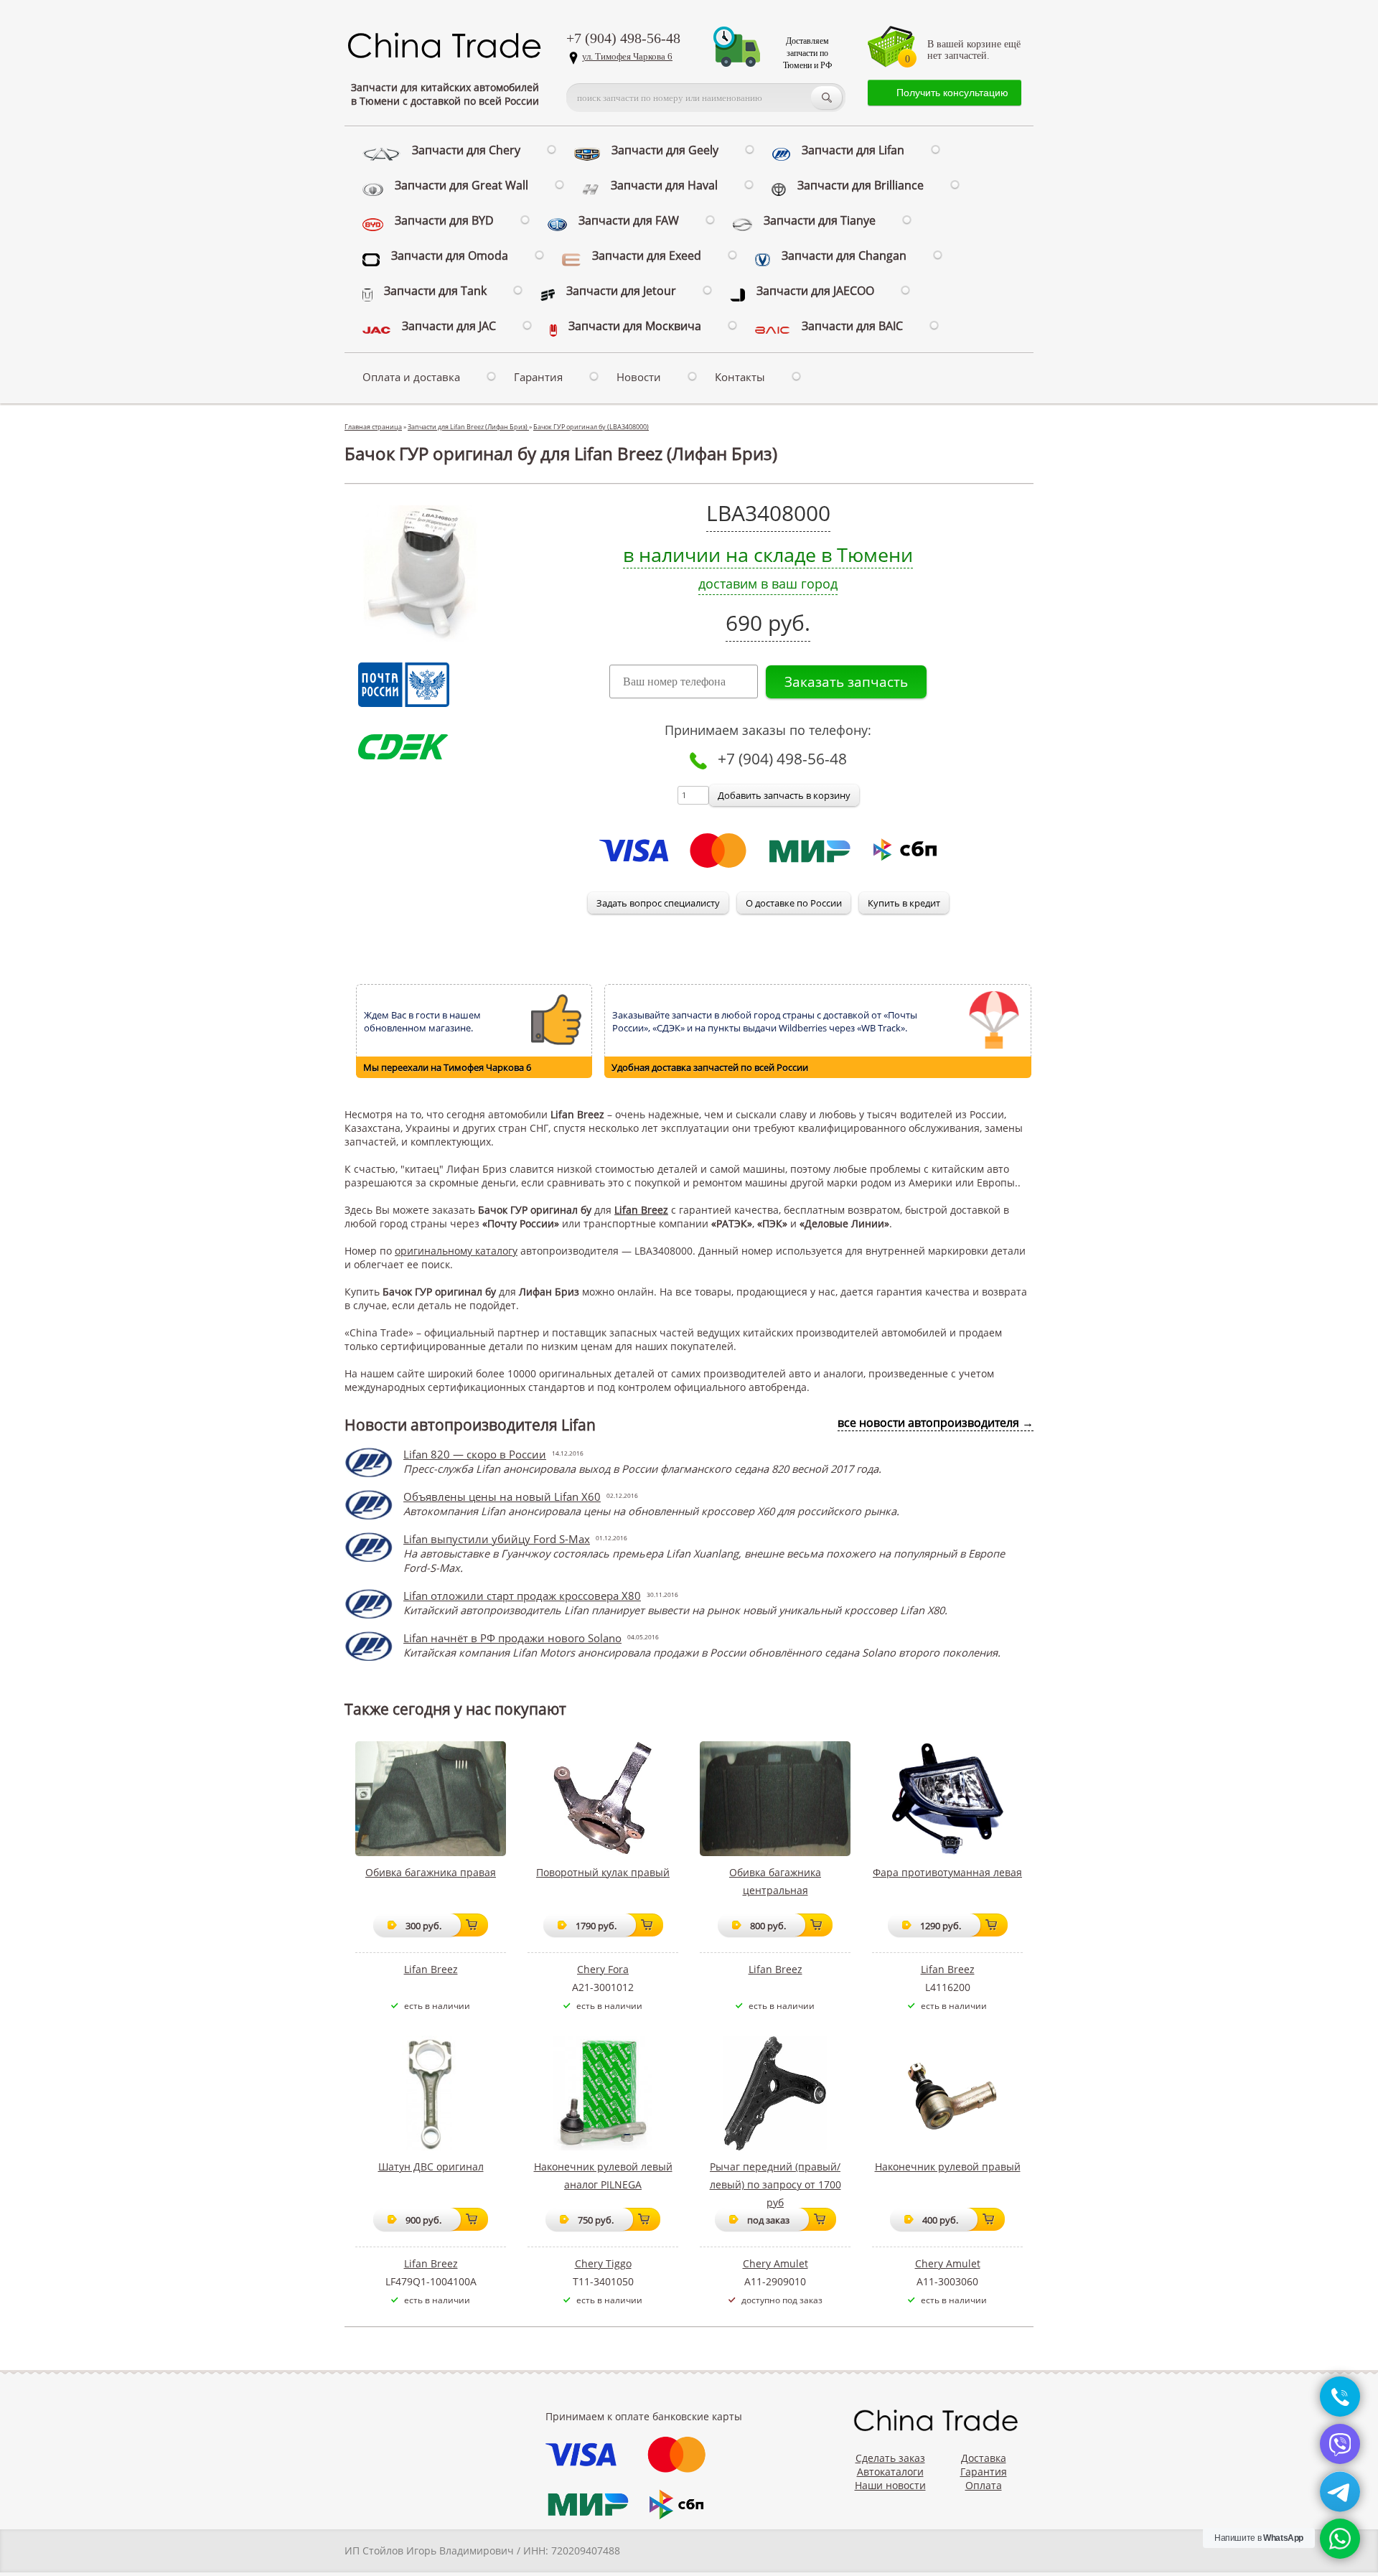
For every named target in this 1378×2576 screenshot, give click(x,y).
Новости (639, 377)
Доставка (984, 2458)
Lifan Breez (641, 1210)
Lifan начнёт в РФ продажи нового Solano (512, 1638)
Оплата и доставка (411, 377)
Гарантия (538, 377)
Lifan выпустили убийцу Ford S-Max (497, 1539)
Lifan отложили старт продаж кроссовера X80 (522, 1596)
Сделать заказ (890, 2458)
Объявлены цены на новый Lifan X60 (502, 1497)
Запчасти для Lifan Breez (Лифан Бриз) (468, 427)
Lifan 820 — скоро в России (475, 1454)
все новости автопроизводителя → (936, 1423)
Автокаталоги (890, 2472)
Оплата (984, 2485)
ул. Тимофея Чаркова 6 (627, 56)
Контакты (740, 377)
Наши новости (890, 2485)
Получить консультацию (952, 93)
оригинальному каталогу (456, 1251)
